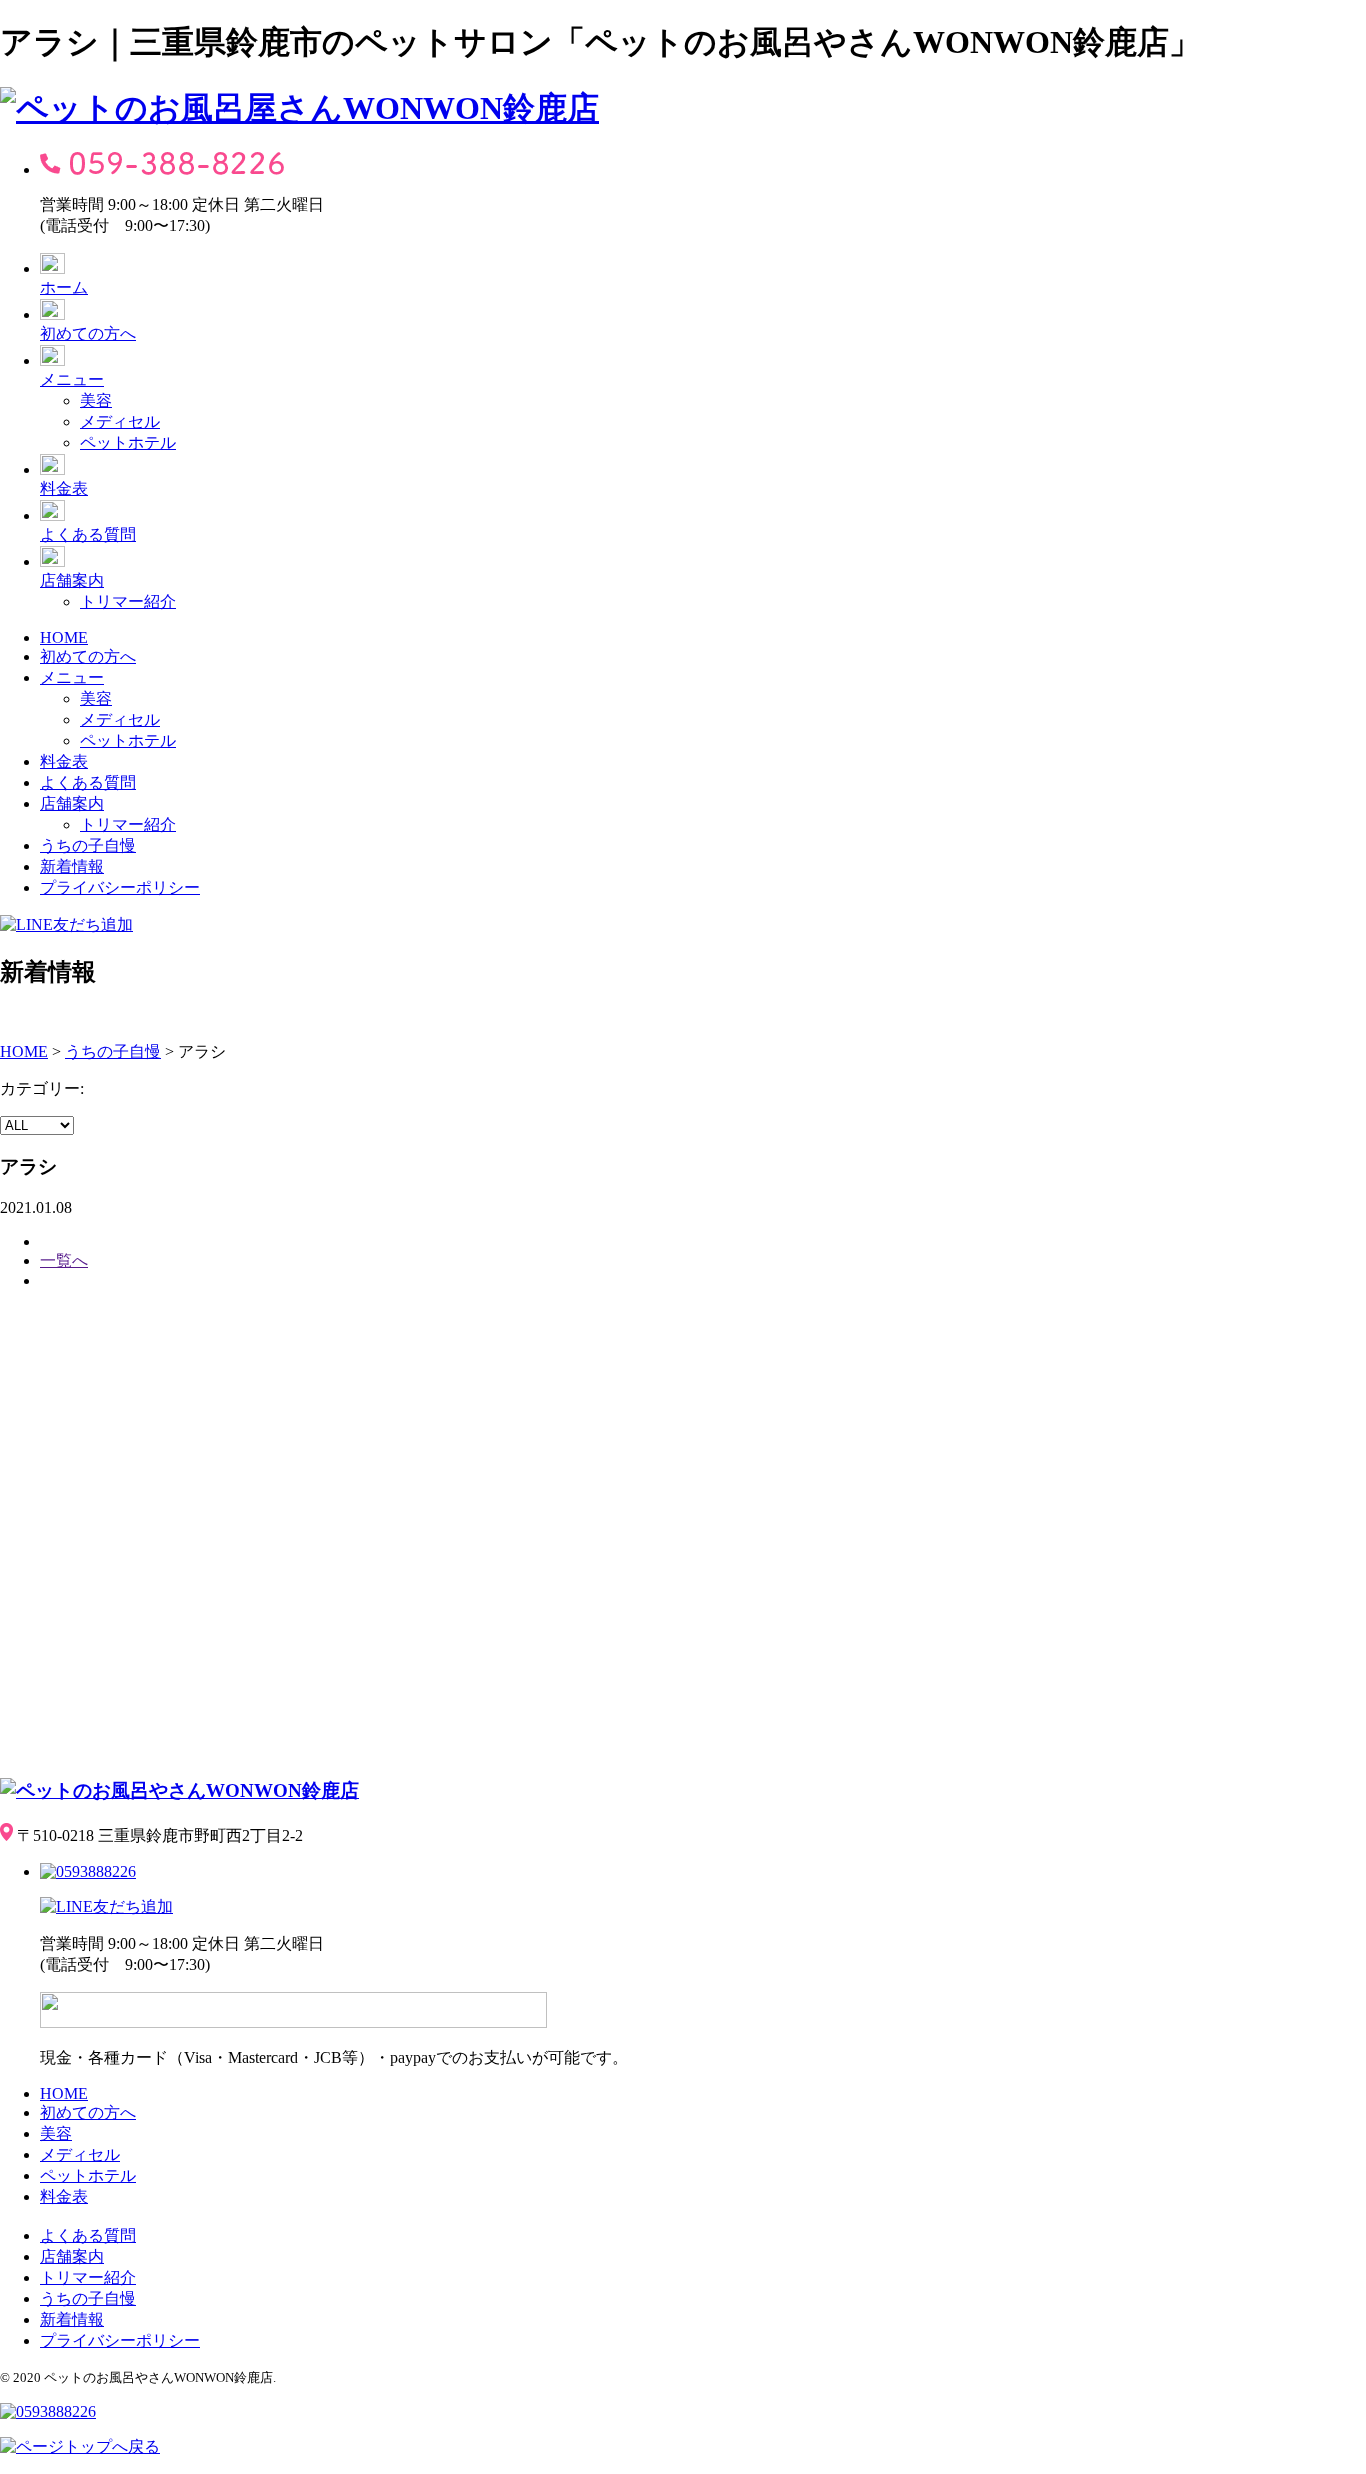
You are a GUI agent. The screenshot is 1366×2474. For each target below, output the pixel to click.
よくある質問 (88, 534)
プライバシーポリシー (120, 887)
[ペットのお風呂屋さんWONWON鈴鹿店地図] (300, 1531)
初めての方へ (88, 333)
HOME (64, 637)
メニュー (72, 379)
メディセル (120, 421)
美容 (96, 400)
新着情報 (72, 866)
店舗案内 (72, 580)
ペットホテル (128, 442)
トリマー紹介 (128, 601)
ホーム (64, 287)
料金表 (64, 488)
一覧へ (64, 1260)
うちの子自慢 (88, 845)
